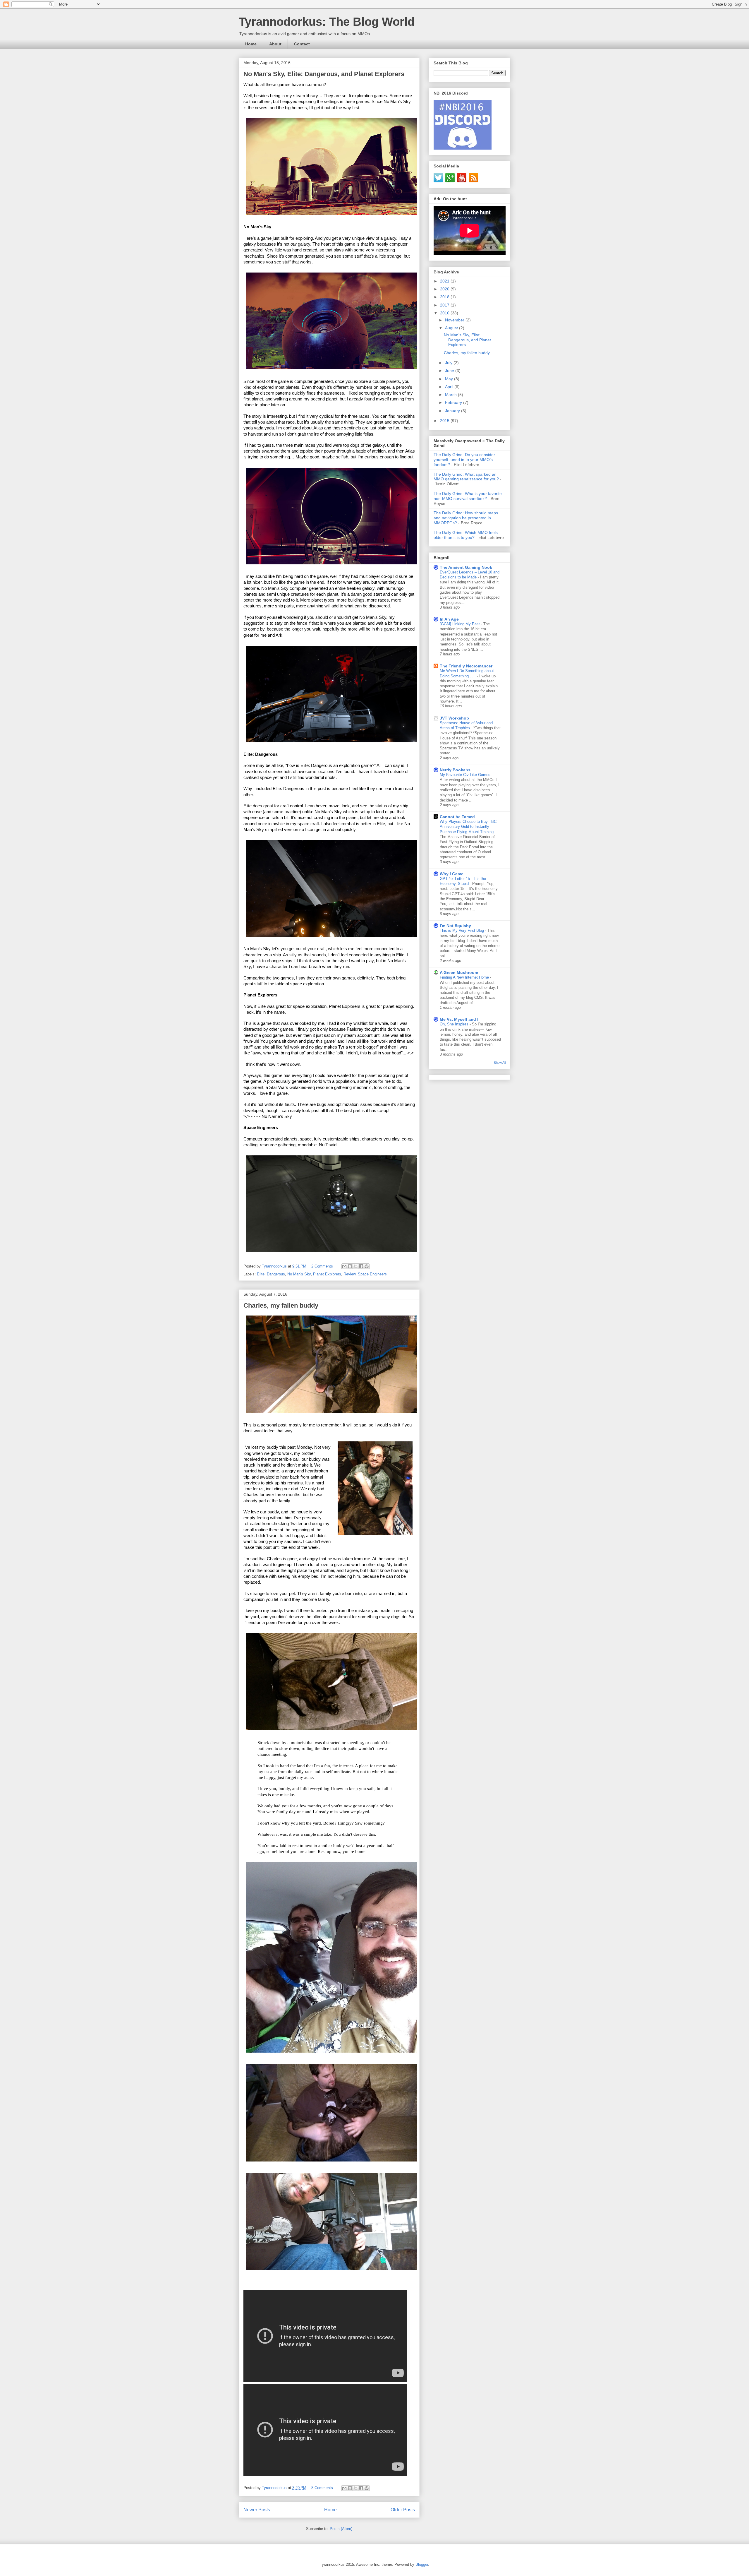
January (453, 411)
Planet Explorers (327, 1274)
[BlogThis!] (350, 1266)
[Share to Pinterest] (367, 1266)
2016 (445, 313)
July (449, 363)
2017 (445, 305)
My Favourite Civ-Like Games (466, 775)
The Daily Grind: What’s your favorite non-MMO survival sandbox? (468, 496)
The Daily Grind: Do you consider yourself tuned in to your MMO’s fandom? (464, 460)
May (450, 379)
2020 (445, 289)
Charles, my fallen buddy (281, 1305)
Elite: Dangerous (271, 1274)
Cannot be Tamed (457, 817)
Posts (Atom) (341, 2529)
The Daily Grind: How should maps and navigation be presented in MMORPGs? (466, 518)
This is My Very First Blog (462, 930)
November (455, 320)
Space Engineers (372, 1274)
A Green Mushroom (459, 972)
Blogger (422, 2564)
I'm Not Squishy (455, 926)
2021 (445, 281)
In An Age (449, 619)
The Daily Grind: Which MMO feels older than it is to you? (466, 535)
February (454, 402)
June (450, 371)
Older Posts (403, 2510)
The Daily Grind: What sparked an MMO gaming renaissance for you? (466, 477)
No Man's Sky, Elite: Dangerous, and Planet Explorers (324, 74)
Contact (302, 44)
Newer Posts (257, 2510)
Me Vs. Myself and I (459, 1019)
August (452, 328)
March (451, 395)
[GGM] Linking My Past (460, 624)
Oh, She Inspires (455, 1024)
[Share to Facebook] (361, 1266)
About (275, 44)
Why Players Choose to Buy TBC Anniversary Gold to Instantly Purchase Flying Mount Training (468, 827)
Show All (500, 1063)
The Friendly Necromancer (466, 666)
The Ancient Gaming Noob (466, 567)
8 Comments (322, 2488)
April (450, 387)
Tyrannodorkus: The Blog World (327, 22)
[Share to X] (355, 1266)
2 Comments (322, 1266)
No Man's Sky (299, 1274)
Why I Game (452, 874)
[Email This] (344, 1266)
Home (251, 44)
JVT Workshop (454, 718)
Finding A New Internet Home (465, 977)
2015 (445, 421)
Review (349, 1274)
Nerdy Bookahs (455, 770)
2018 (445, 297)
